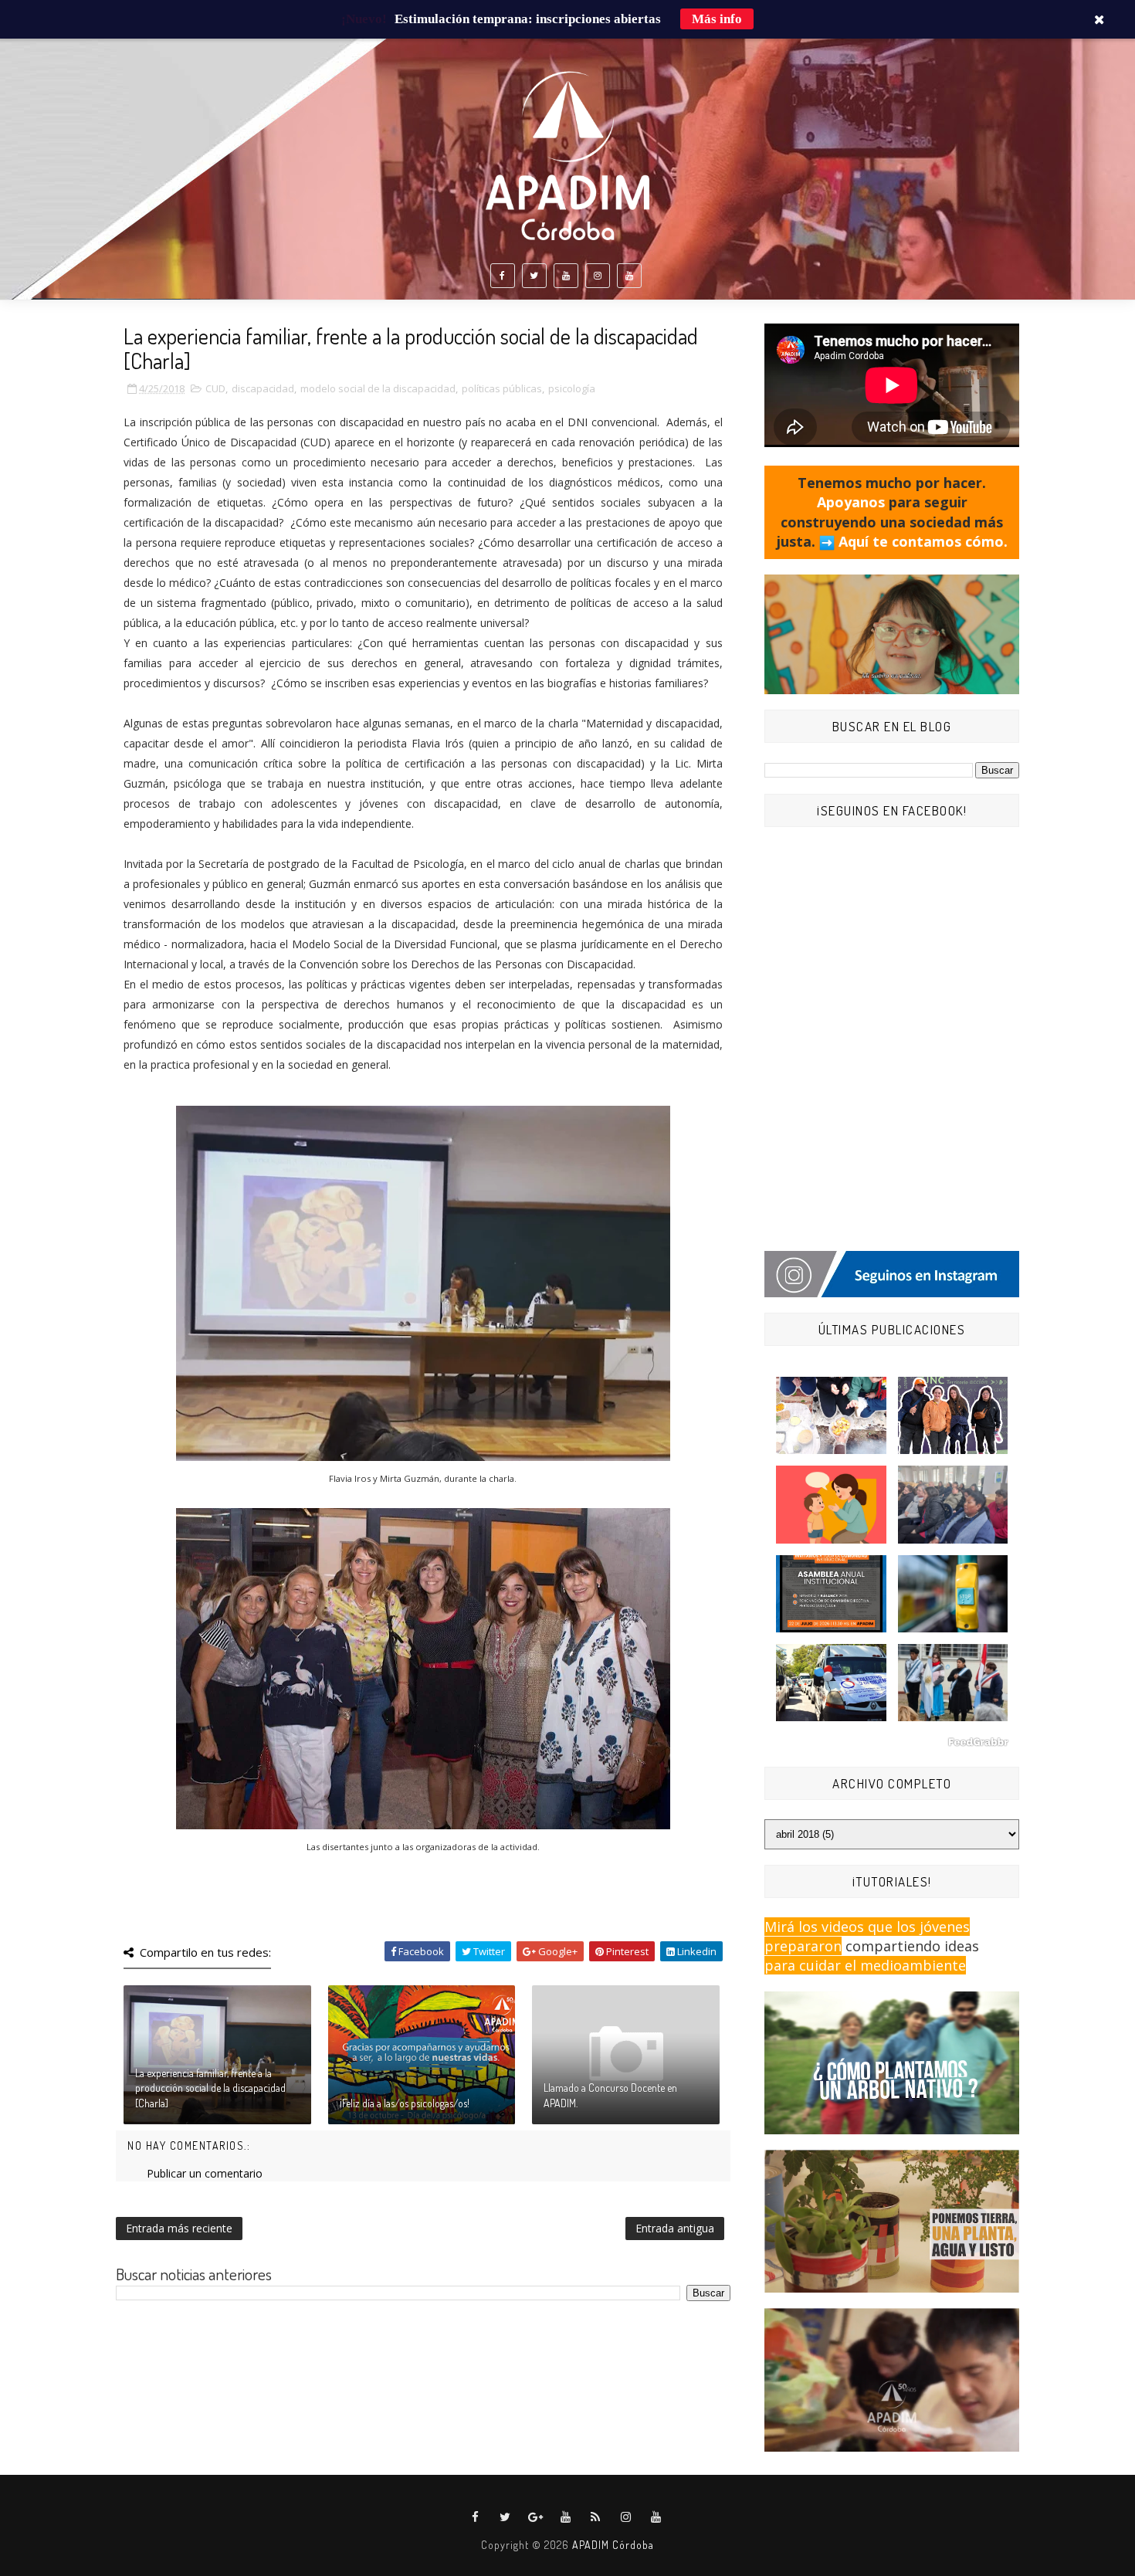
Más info (717, 19)
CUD (215, 388)
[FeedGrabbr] (892, 1742)
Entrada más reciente (179, 2228)
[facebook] (503, 276)
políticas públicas (502, 388)
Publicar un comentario (205, 2173)
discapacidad (263, 388)
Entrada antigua (675, 2228)
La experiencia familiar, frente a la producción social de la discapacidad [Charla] (210, 2088)
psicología (572, 388)
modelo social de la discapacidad (378, 388)
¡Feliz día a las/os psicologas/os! (405, 2103)
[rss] (596, 2517)
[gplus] (536, 2517)
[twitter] (534, 276)
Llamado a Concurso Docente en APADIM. (610, 2095)
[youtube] (566, 276)
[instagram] (598, 276)
